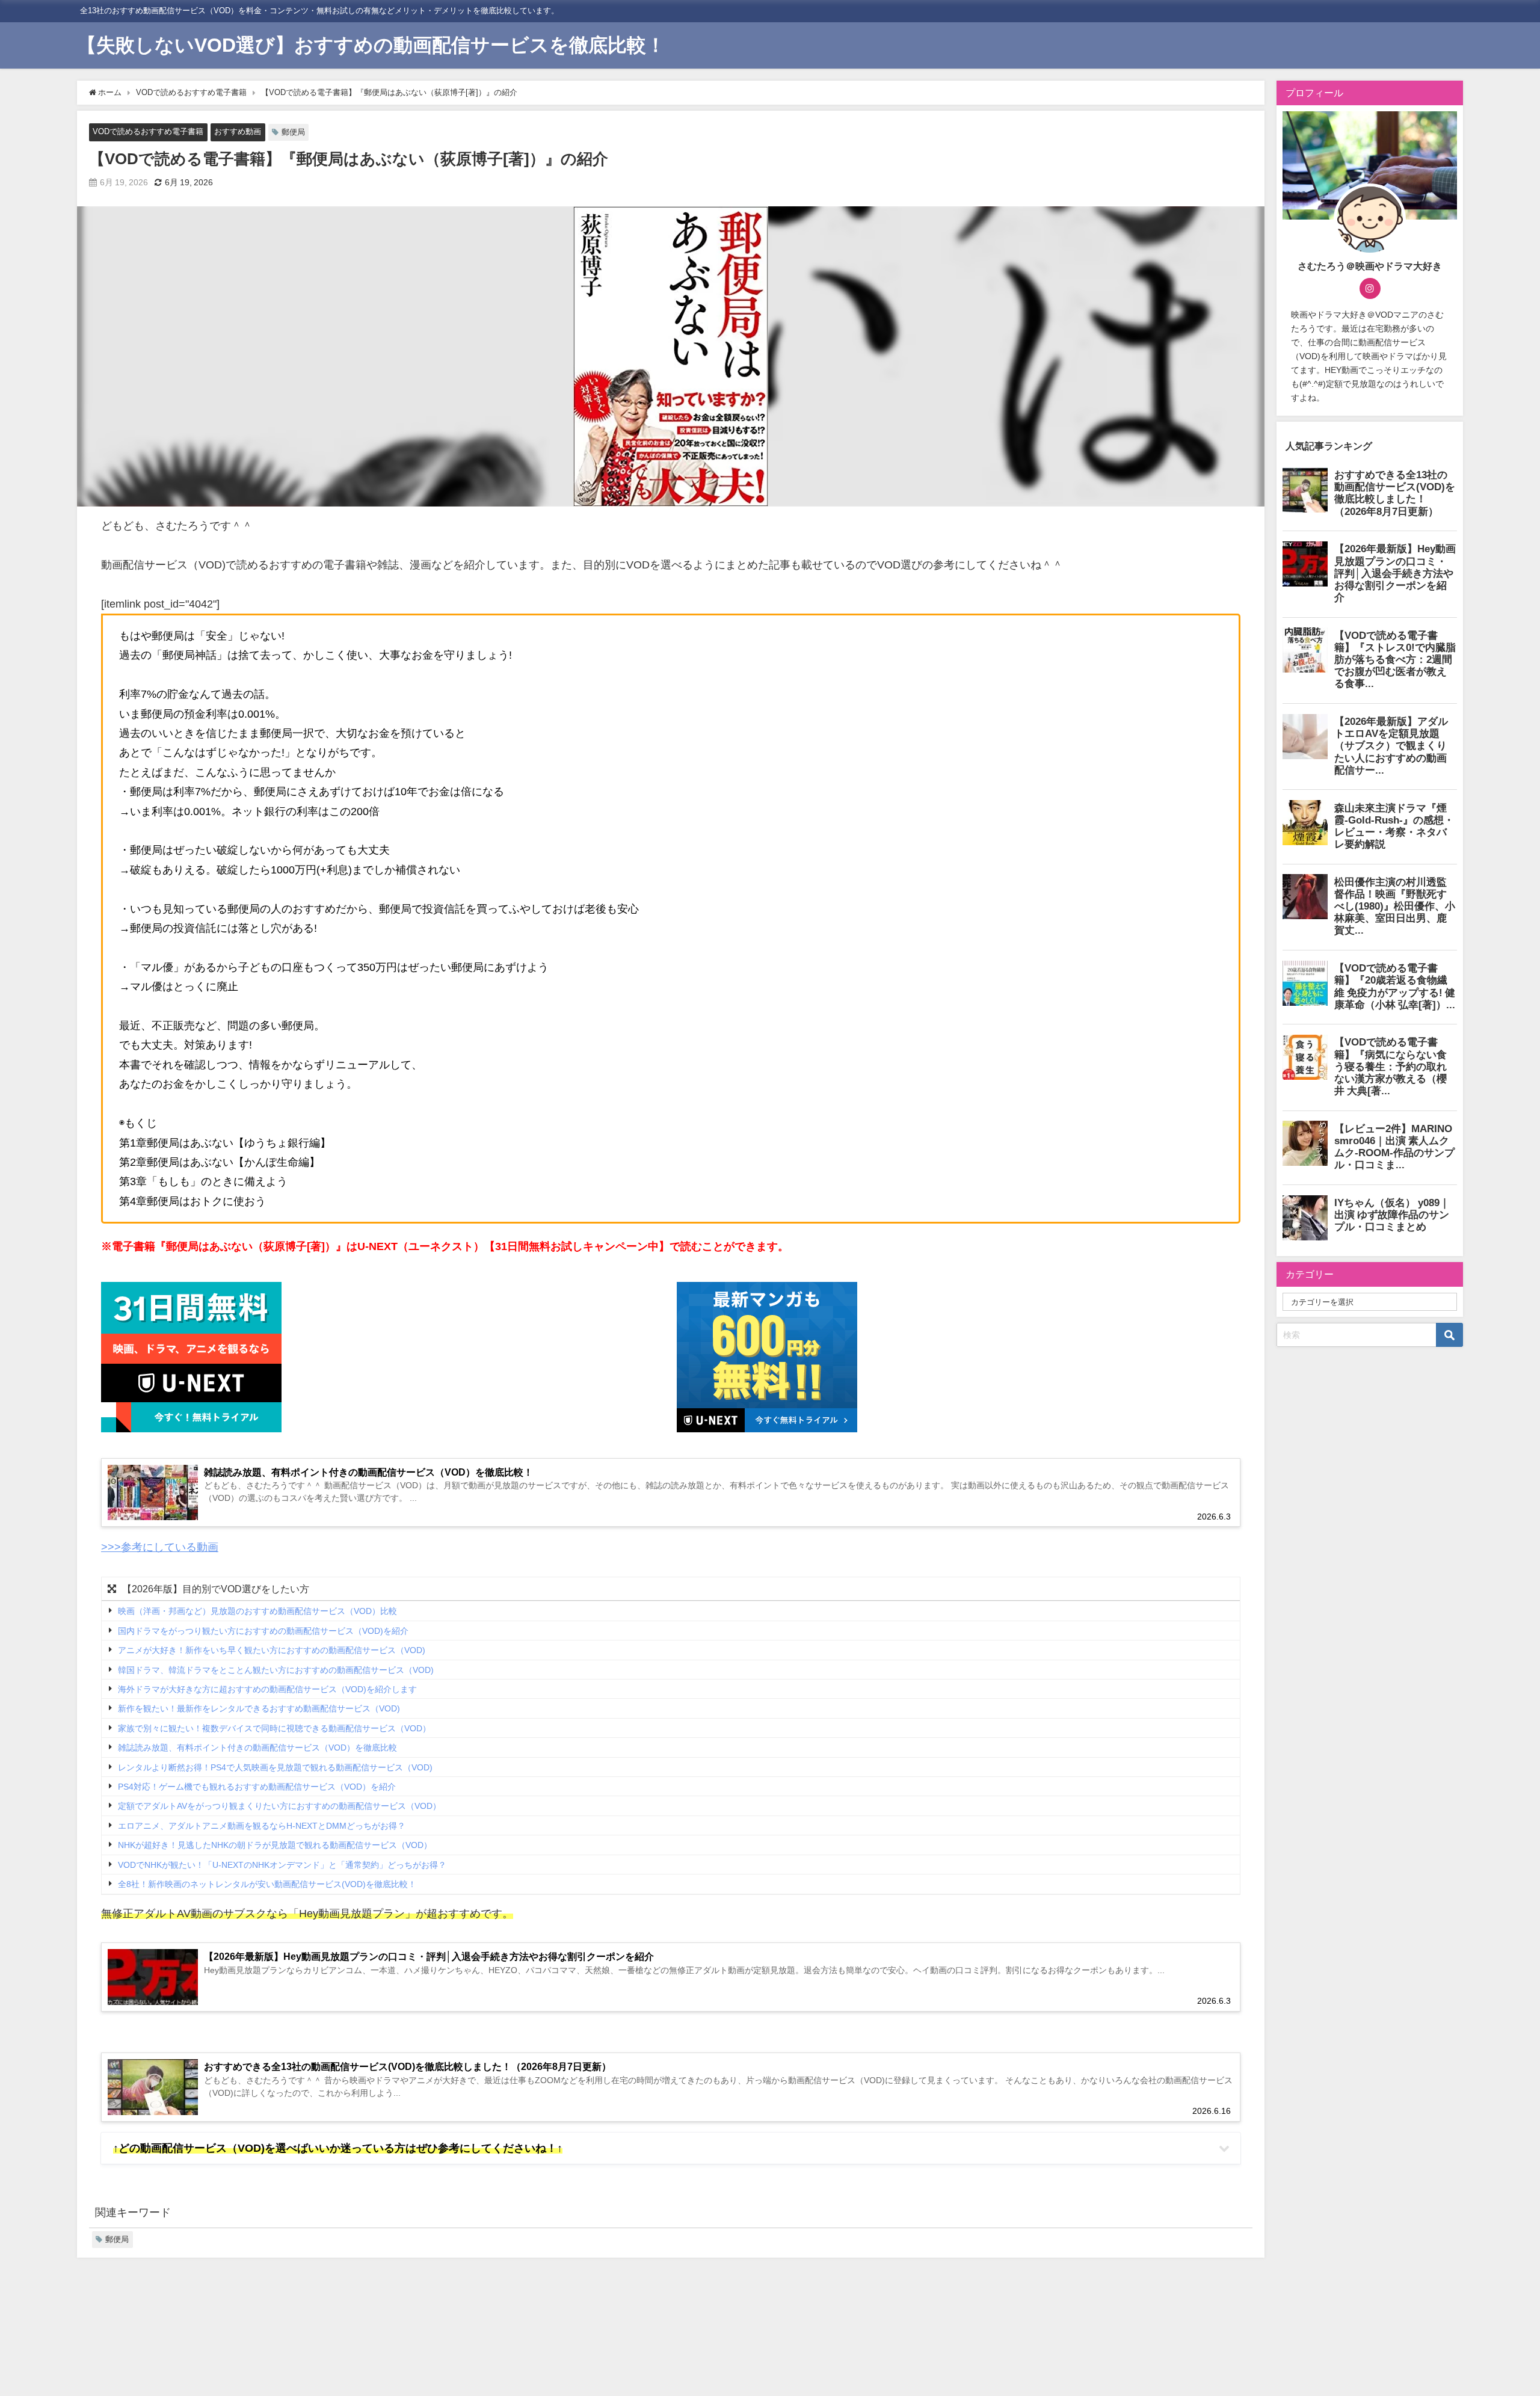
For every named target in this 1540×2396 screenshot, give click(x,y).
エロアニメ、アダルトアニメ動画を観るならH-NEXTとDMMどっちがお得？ (262, 1826)
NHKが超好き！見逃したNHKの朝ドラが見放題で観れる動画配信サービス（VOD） (275, 1846)
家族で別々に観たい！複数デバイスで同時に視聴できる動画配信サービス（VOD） (274, 1728)
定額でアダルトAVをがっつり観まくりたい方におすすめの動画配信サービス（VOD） (279, 1806)
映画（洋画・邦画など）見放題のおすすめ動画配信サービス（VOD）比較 (257, 1612)
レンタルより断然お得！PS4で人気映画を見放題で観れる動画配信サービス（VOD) (275, 1767)
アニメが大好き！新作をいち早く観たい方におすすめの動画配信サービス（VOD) (272, 1650)
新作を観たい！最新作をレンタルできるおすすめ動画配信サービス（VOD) (259, 1709)
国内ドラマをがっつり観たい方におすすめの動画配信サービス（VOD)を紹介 (263, 1631)
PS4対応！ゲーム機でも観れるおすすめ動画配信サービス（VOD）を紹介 (257, 1787)
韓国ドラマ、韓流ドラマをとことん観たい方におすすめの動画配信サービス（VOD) (276, 1670)
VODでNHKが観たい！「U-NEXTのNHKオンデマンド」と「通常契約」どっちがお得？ (282, 1865)
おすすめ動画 (238, 131)
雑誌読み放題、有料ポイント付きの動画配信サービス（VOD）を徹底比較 (257, 1748)
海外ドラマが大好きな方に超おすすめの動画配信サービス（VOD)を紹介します (267, 1689)
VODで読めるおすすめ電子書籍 (148, 131)
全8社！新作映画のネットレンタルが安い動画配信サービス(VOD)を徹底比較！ (267, 1884)
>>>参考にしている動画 (160, 1547)
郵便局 (293, 132)
